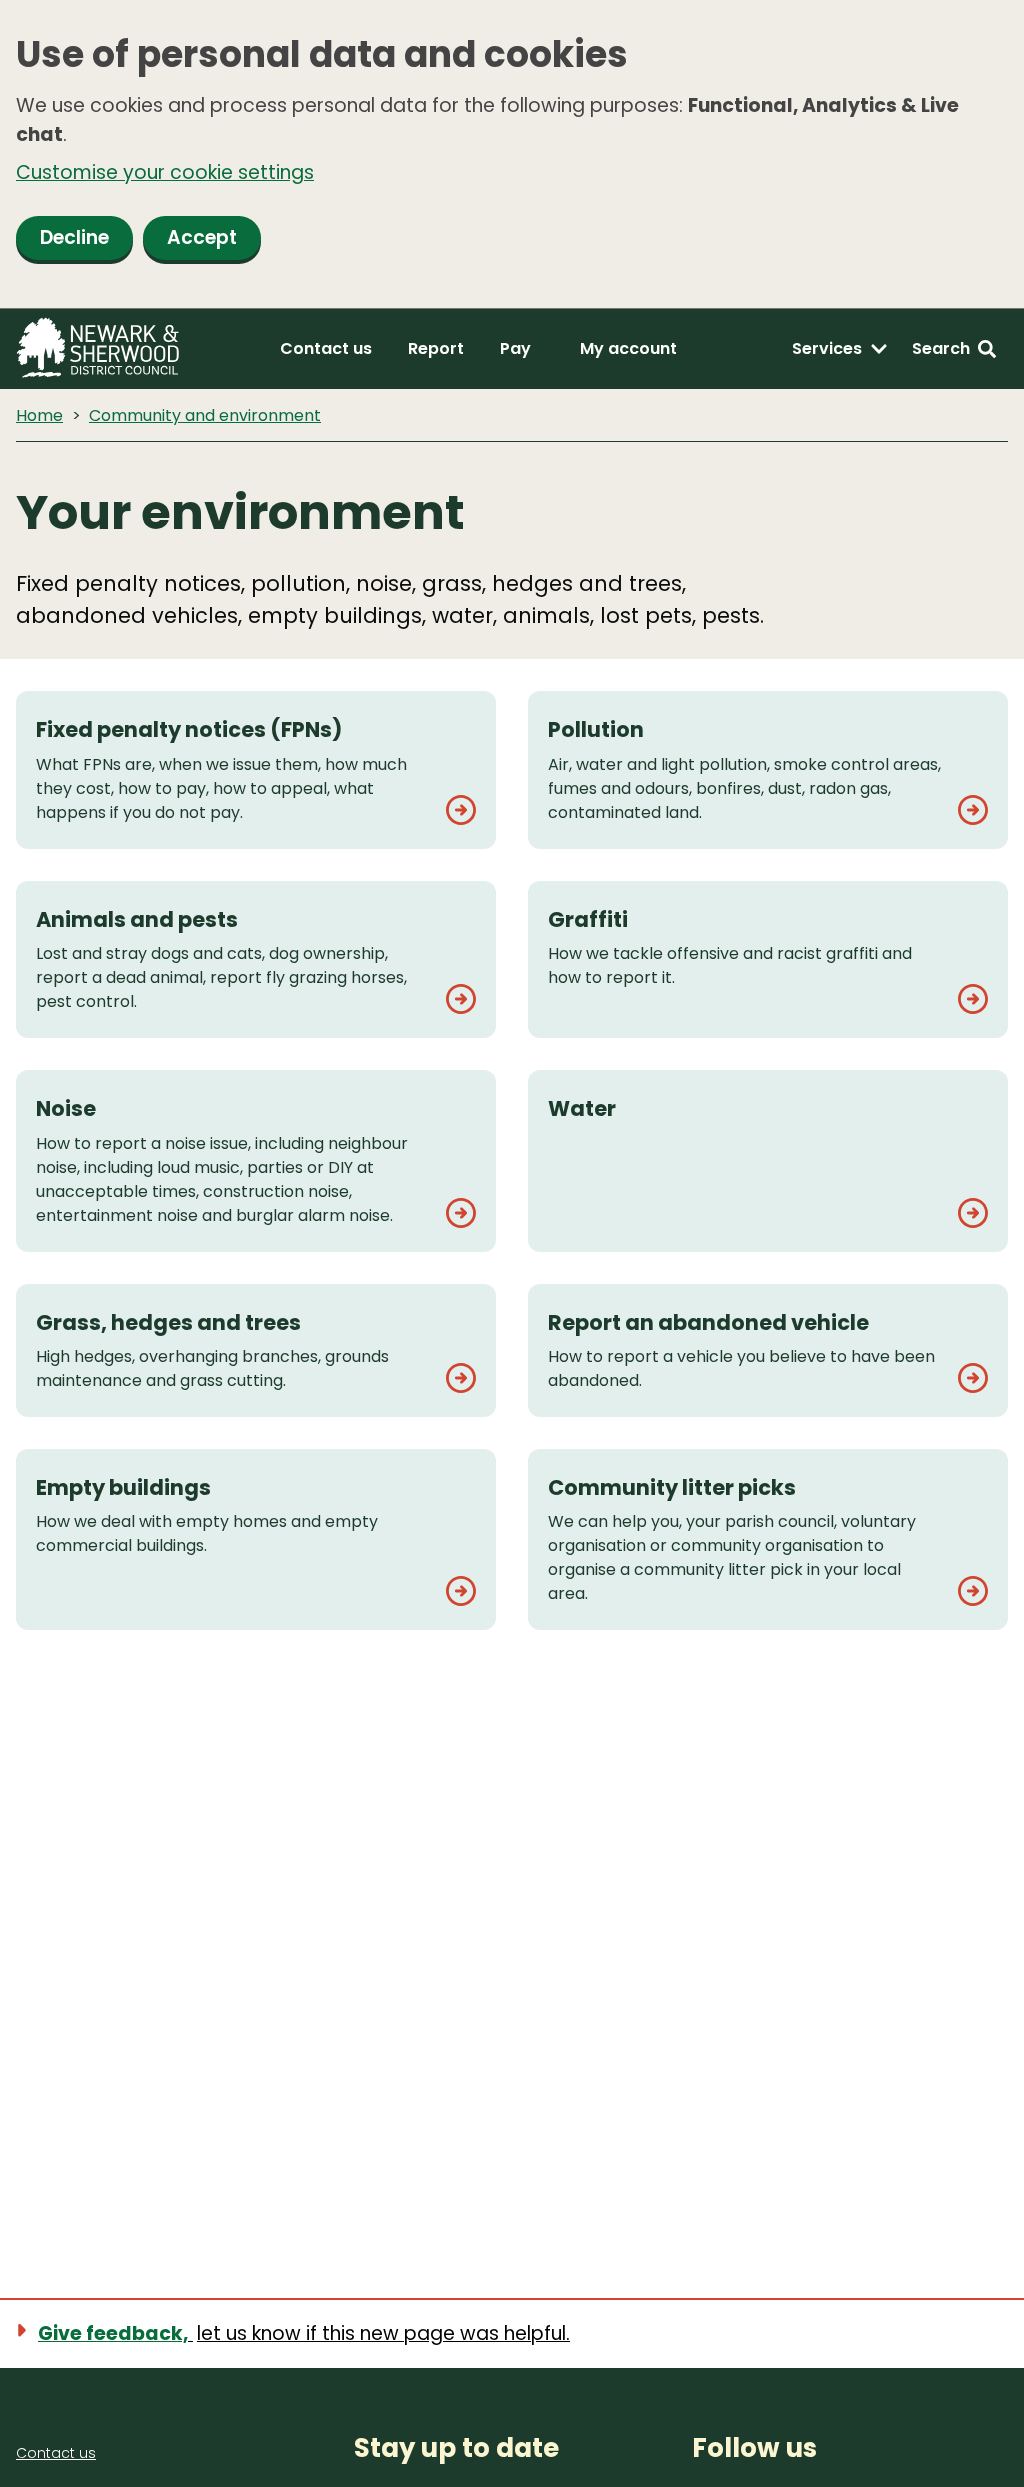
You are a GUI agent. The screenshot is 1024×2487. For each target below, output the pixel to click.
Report (436, 348)
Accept (202, 237)
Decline (74, 237)
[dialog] (512, 154)
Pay (515, 348)
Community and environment (205, 415)
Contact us (326, 348)
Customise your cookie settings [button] (165, 172)
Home (39, 415)
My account (628, 348)
